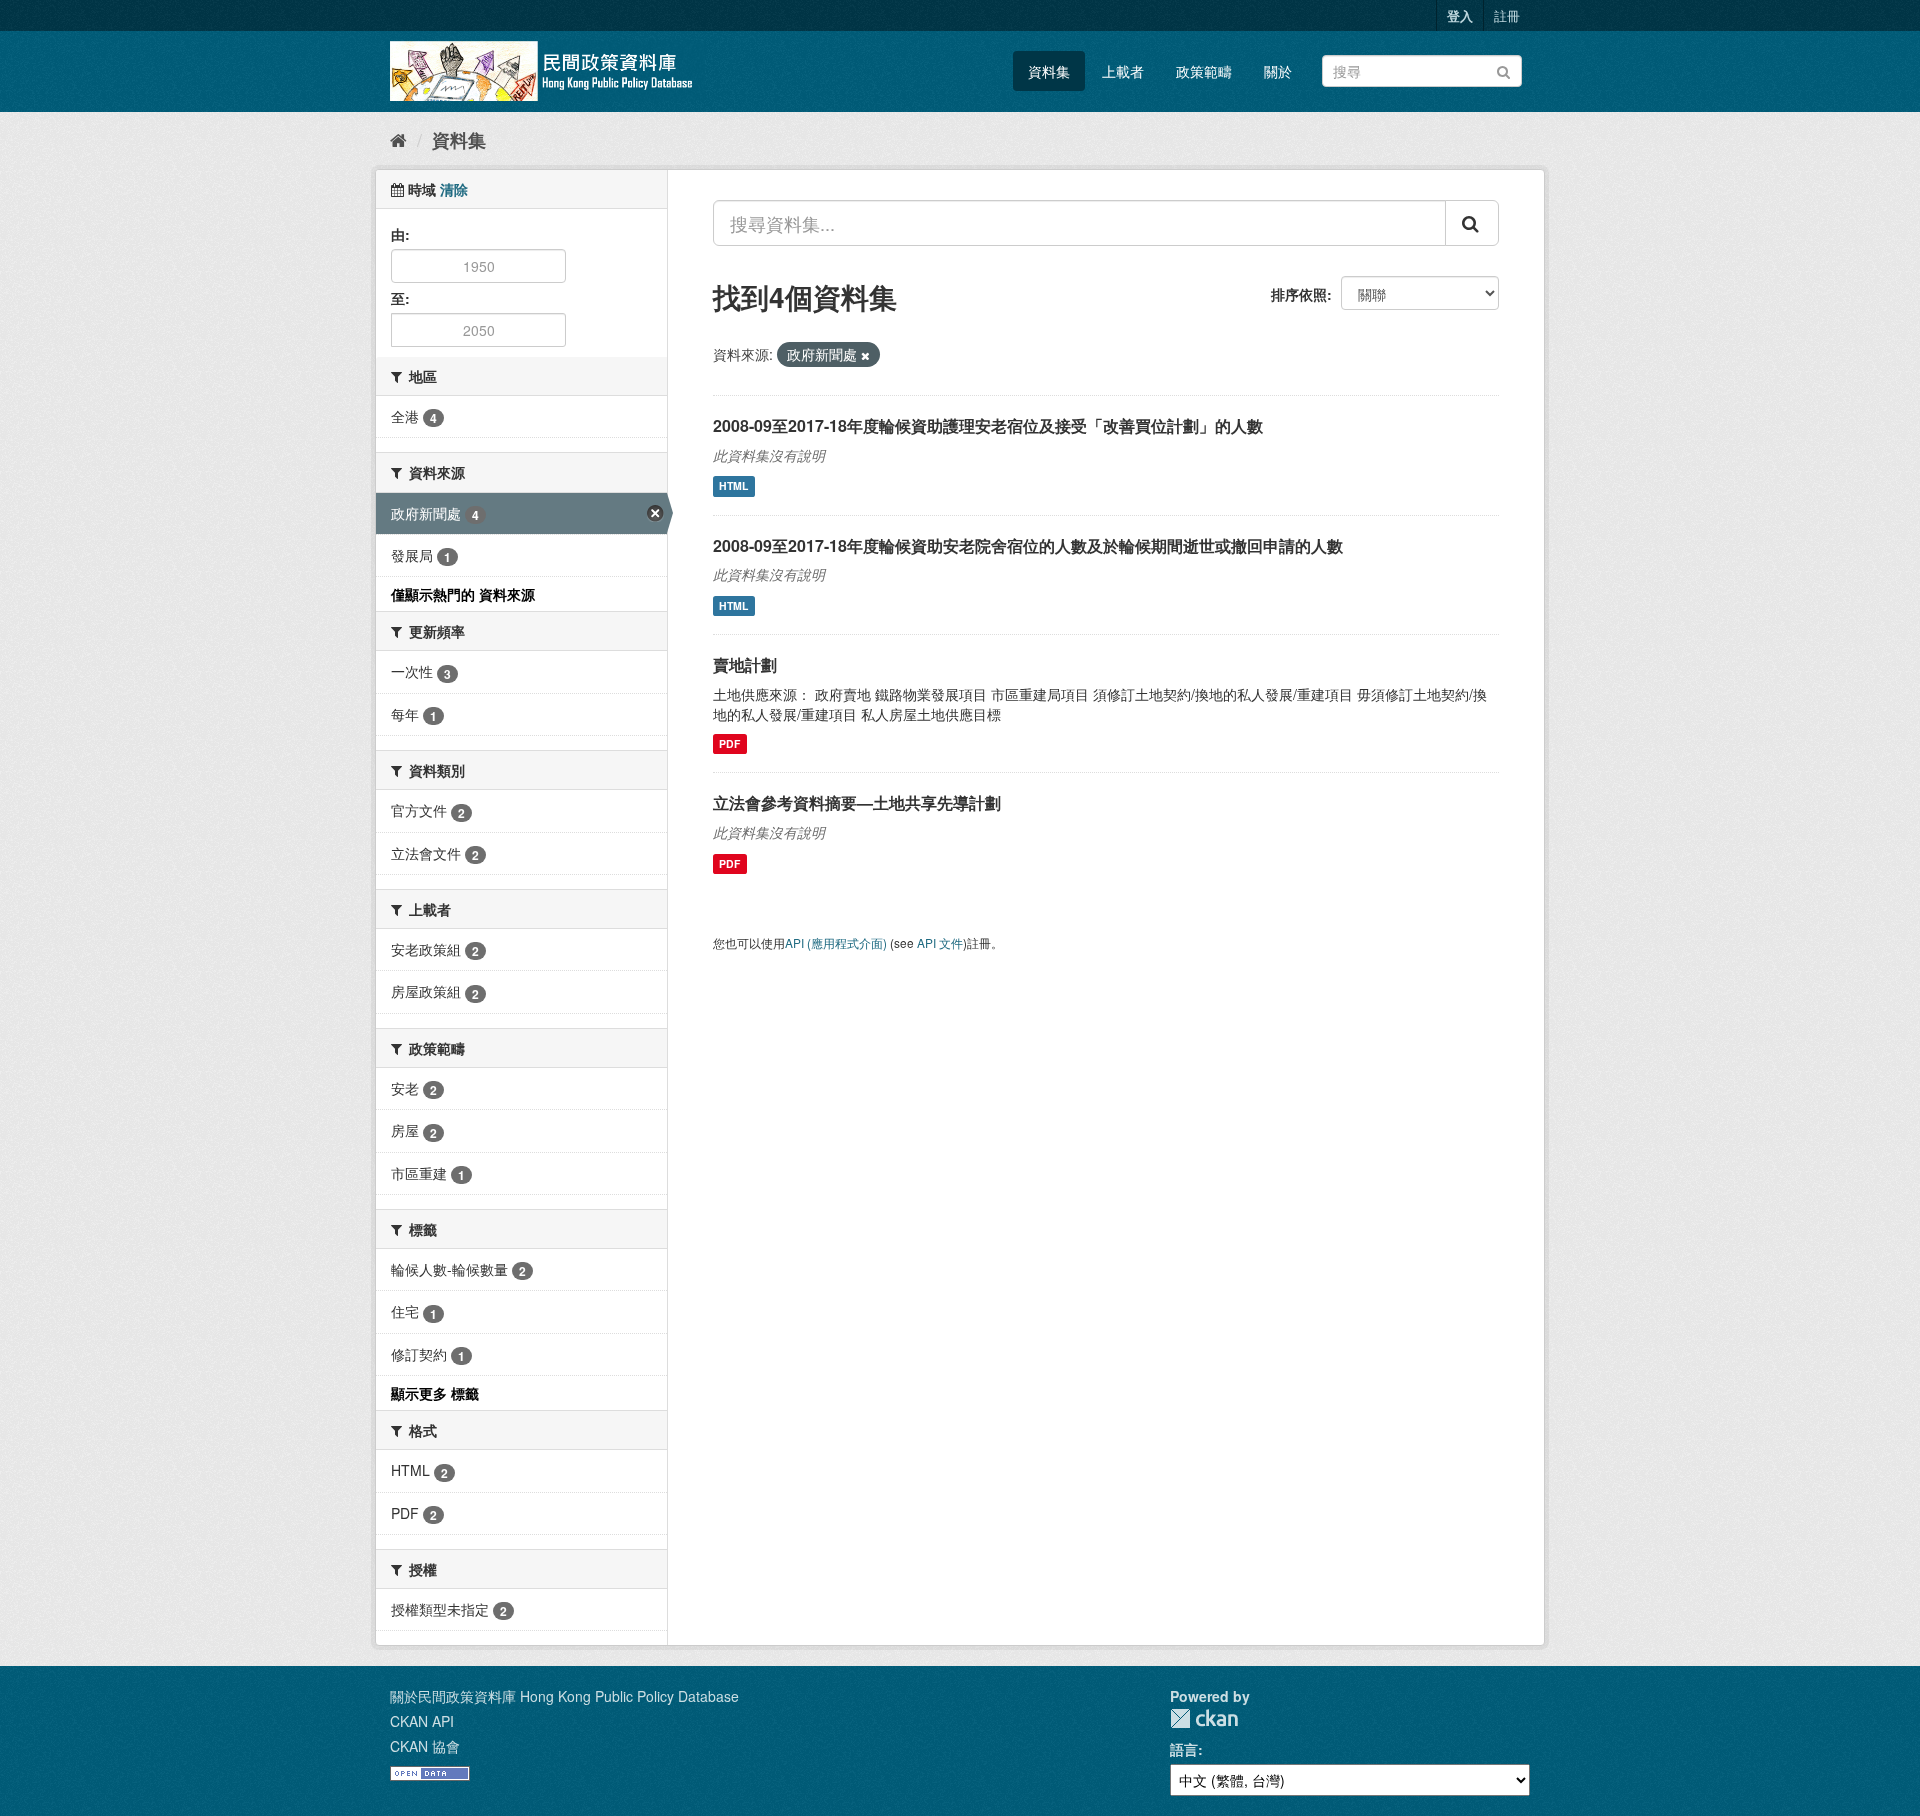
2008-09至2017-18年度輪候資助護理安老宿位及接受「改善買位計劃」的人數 (988, 425)
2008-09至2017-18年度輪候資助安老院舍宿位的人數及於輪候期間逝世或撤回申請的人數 (1028, 545)
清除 (454, 189)
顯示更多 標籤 (435, 1393)
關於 (1278, 71)
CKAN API (422, 1721)
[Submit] (1503, 69)
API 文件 (940, 942)
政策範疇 (1204, 71)
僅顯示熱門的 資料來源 (463, 594)
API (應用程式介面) (836, 942)
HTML (733, 486)
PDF (729, 743)
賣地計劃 (745, 664)
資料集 (1049, 71)
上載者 (1123, 71)
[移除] (865, 355)
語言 (1184, 1749)
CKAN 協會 (425, 1746)
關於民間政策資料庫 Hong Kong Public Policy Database (564, 1696)
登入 (1460, 15)
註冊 (1507, 15)
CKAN (1204, 1718)
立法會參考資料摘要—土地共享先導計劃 (857, 802)
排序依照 (1299, 294)
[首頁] (398, 139)
